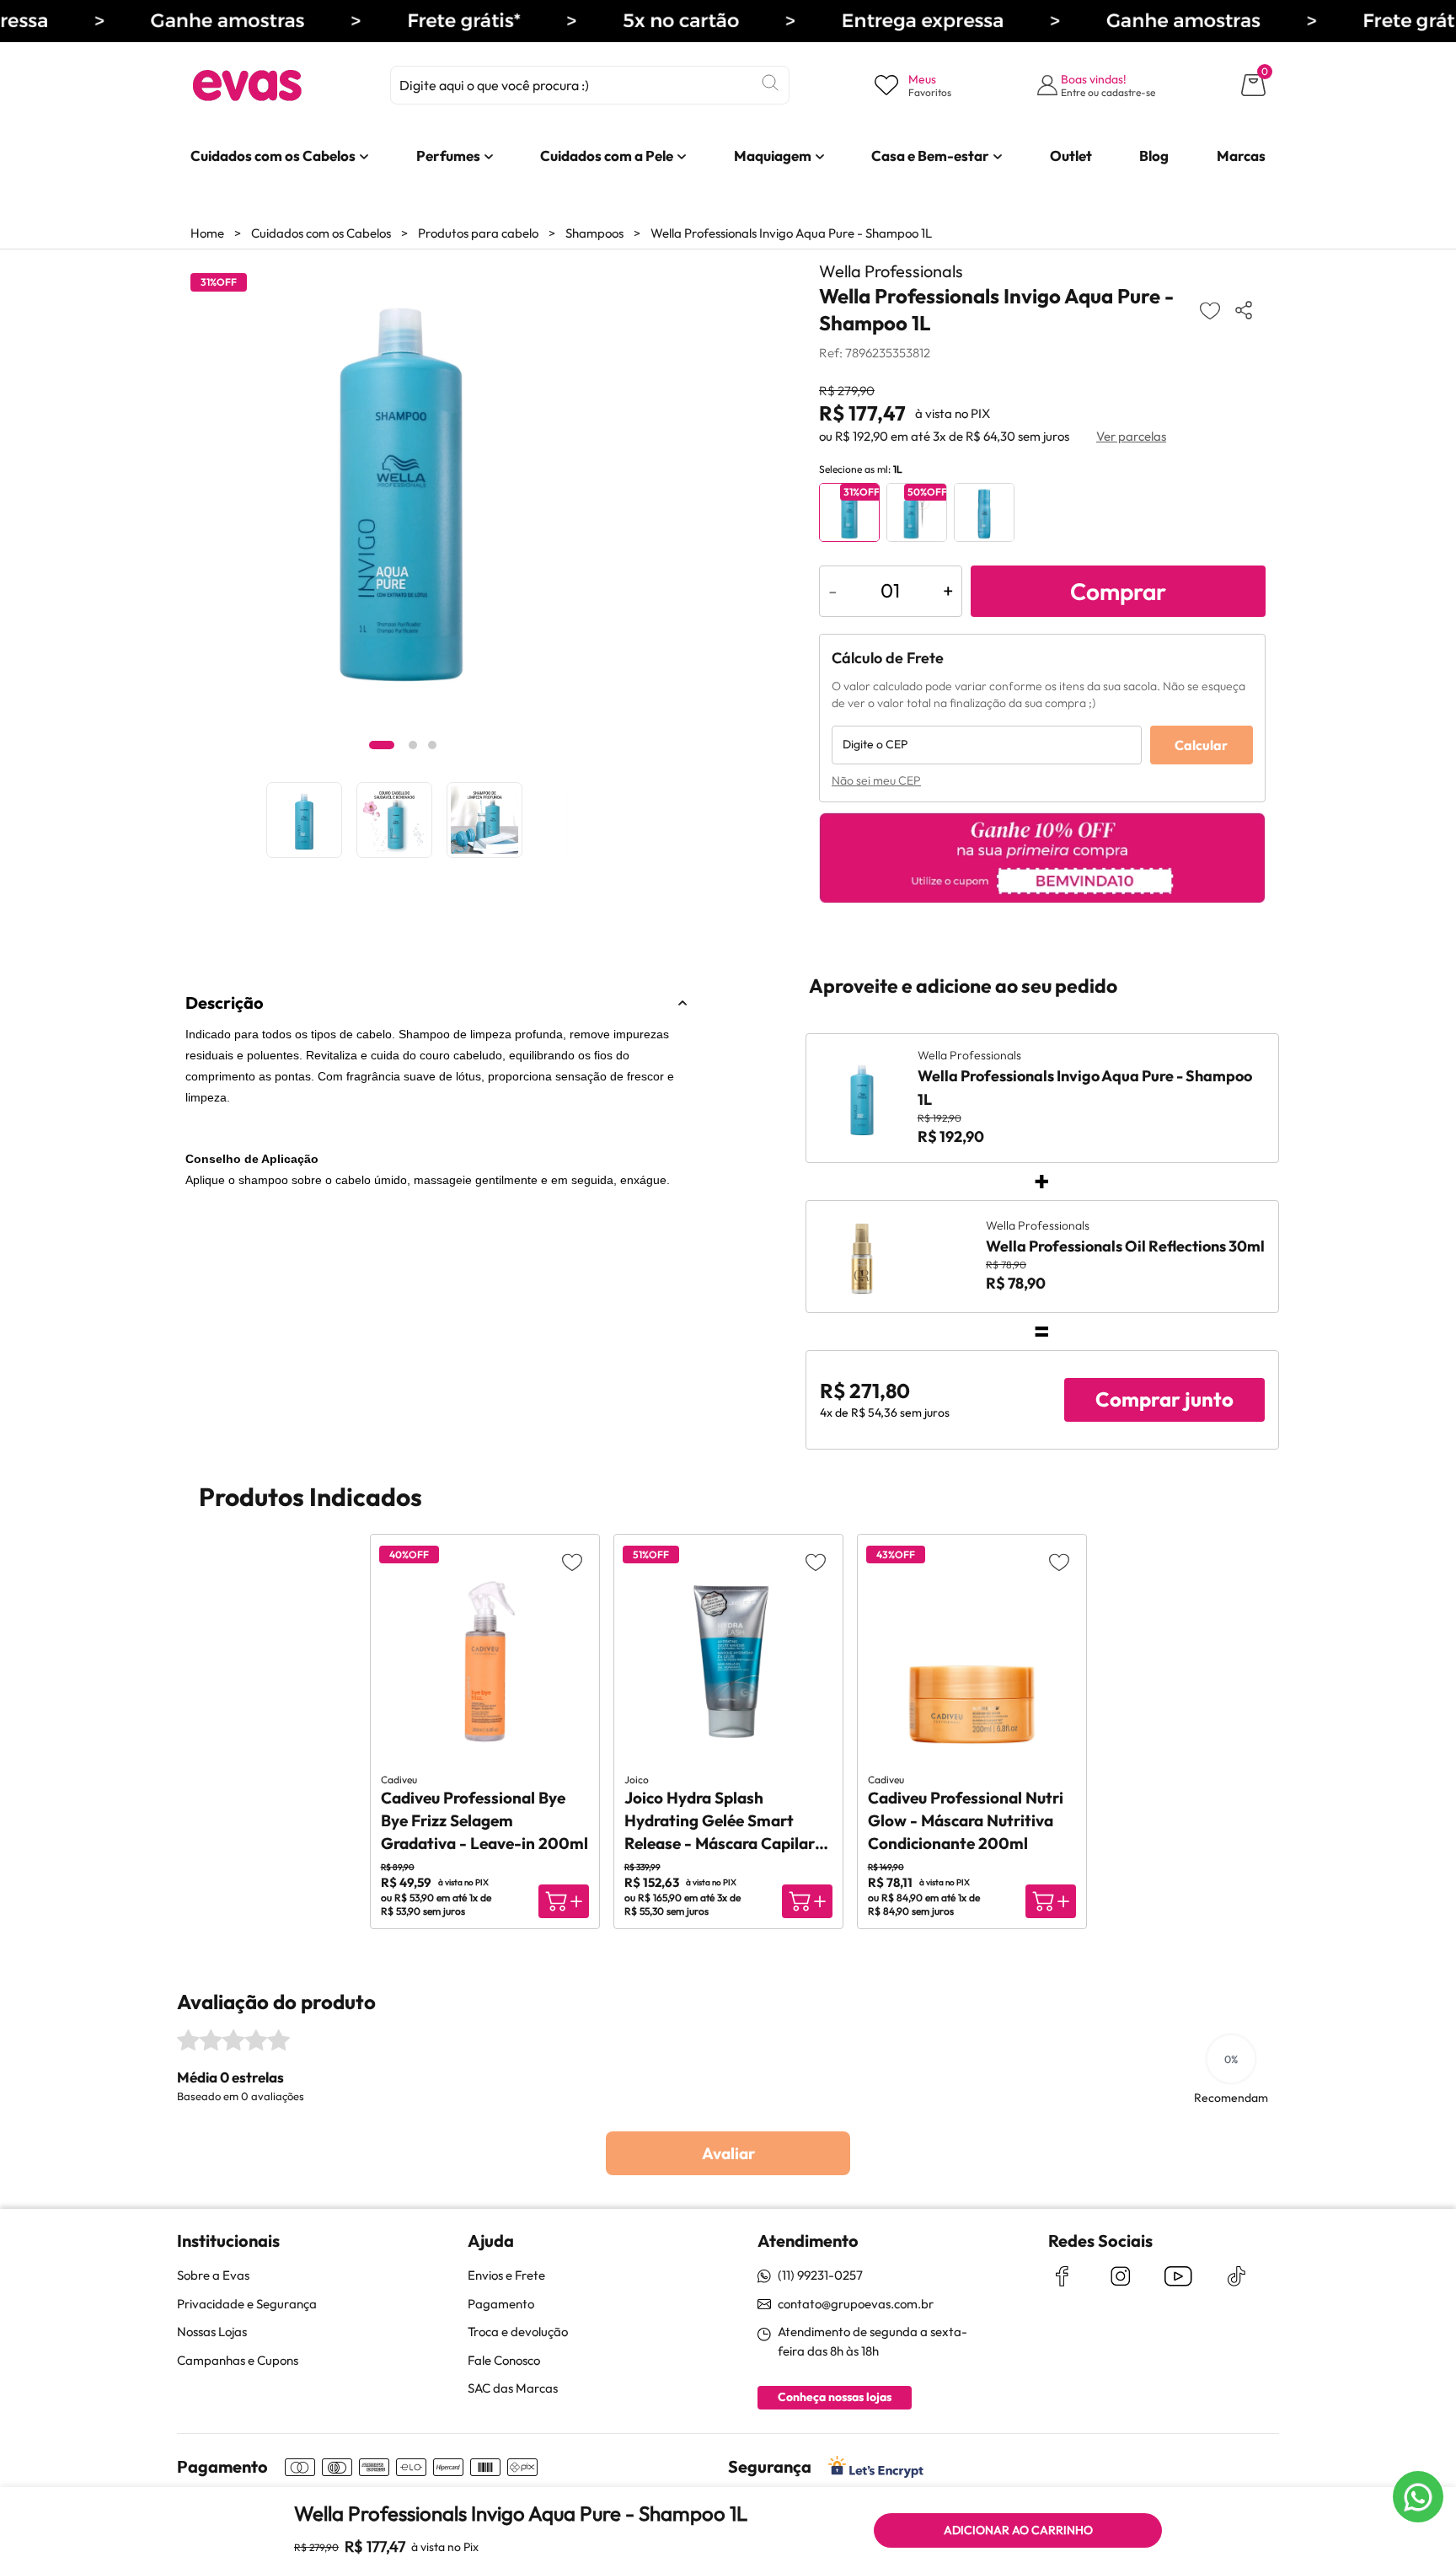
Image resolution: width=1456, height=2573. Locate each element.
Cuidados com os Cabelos (321, 233)
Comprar (1118, 591)
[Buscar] (770, 83)
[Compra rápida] (564, 1901)
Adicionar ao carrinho (1018, 2530)
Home (207, 233)
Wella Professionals (891, 271)
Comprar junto (1164, 1399)
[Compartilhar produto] (1247, 310)
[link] (273, 156)
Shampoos (594, 233)
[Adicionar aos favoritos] (1210, 310)
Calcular (1201, 745)
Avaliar (728, 2153)
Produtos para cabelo (478, 233)
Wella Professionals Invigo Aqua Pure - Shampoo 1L (791, 233)
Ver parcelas (1131, 436)
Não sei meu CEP (876, 780)
